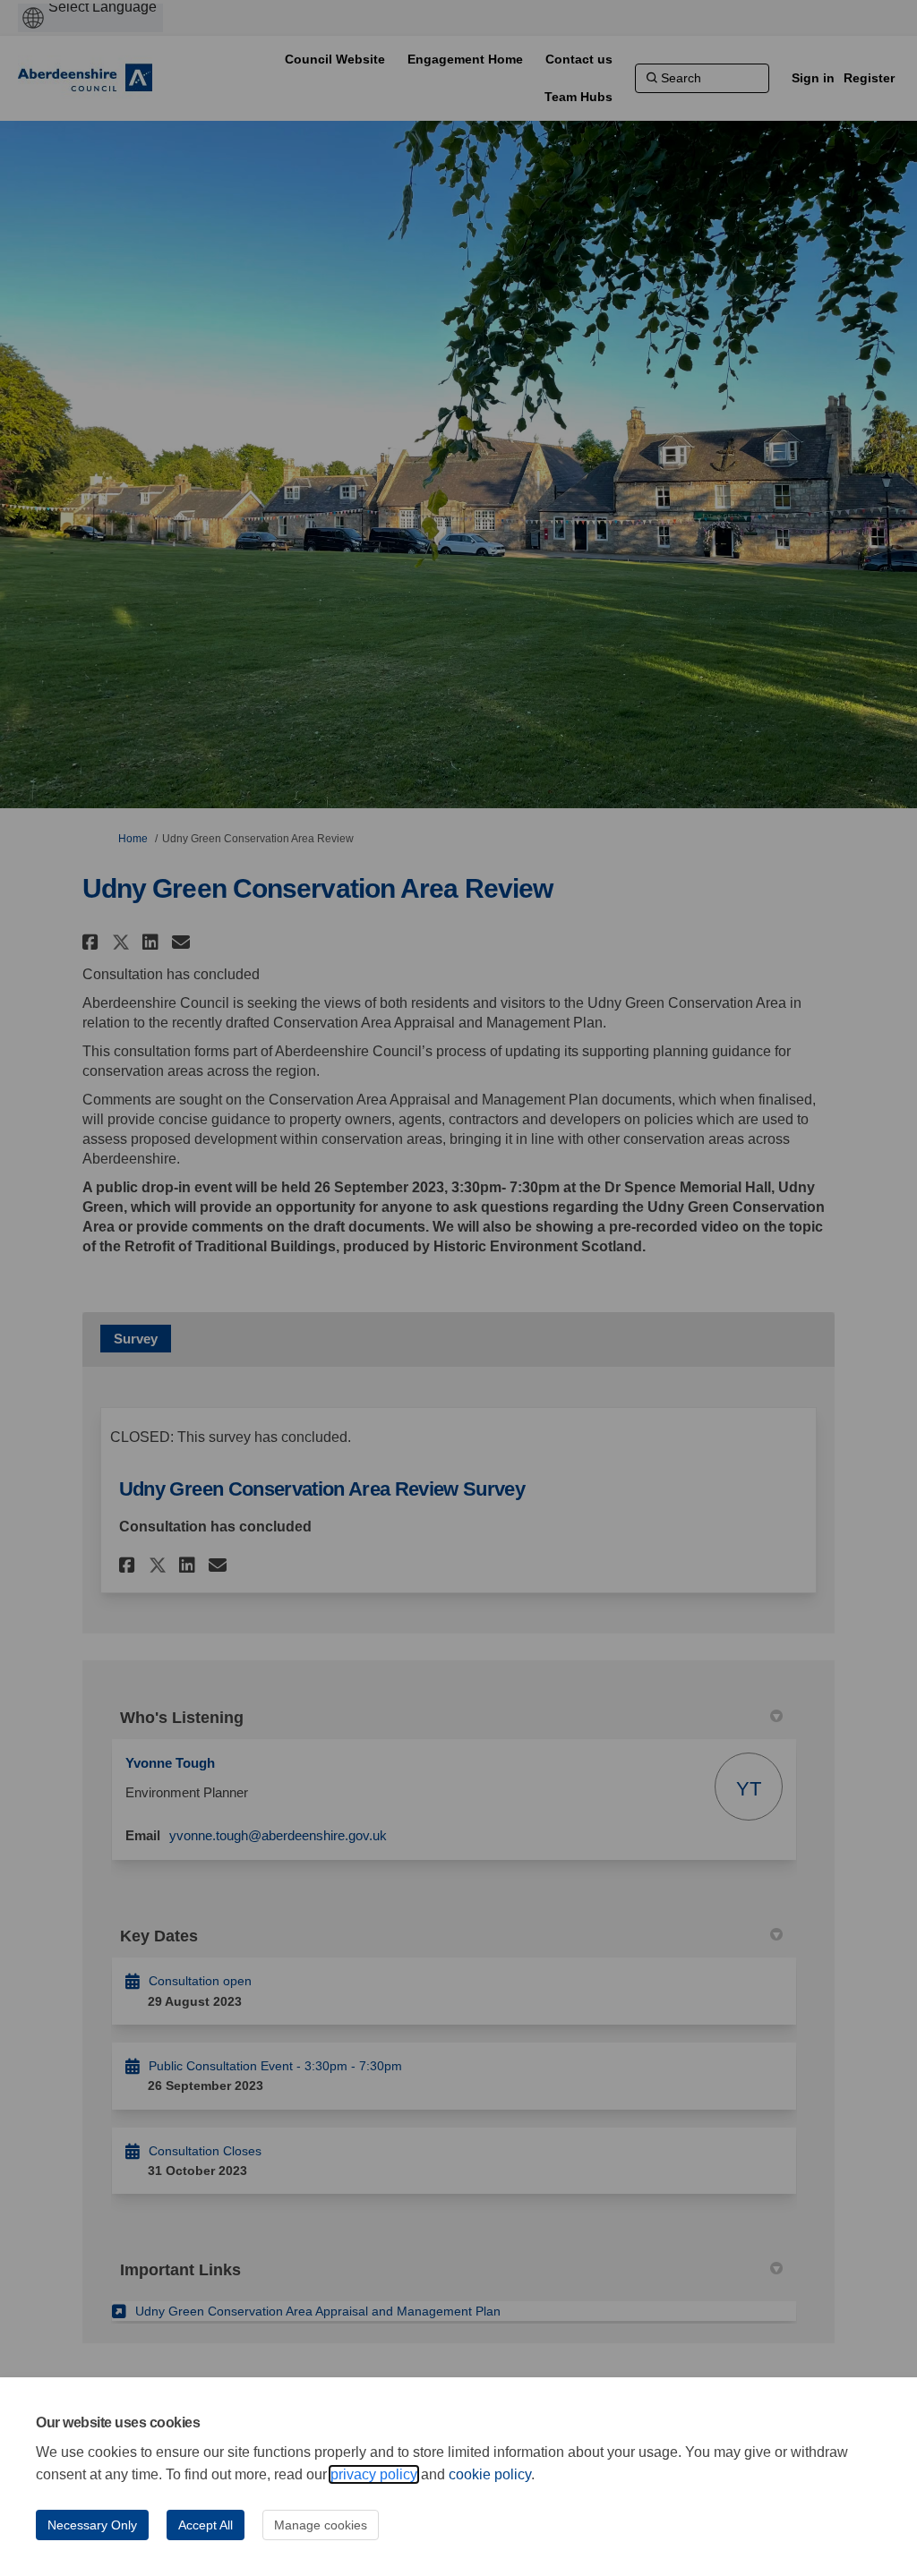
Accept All (206, 2525)
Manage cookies (321, 2525)
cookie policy (490, 2474)
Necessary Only (92, 2525)
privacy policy (374, 2474)
